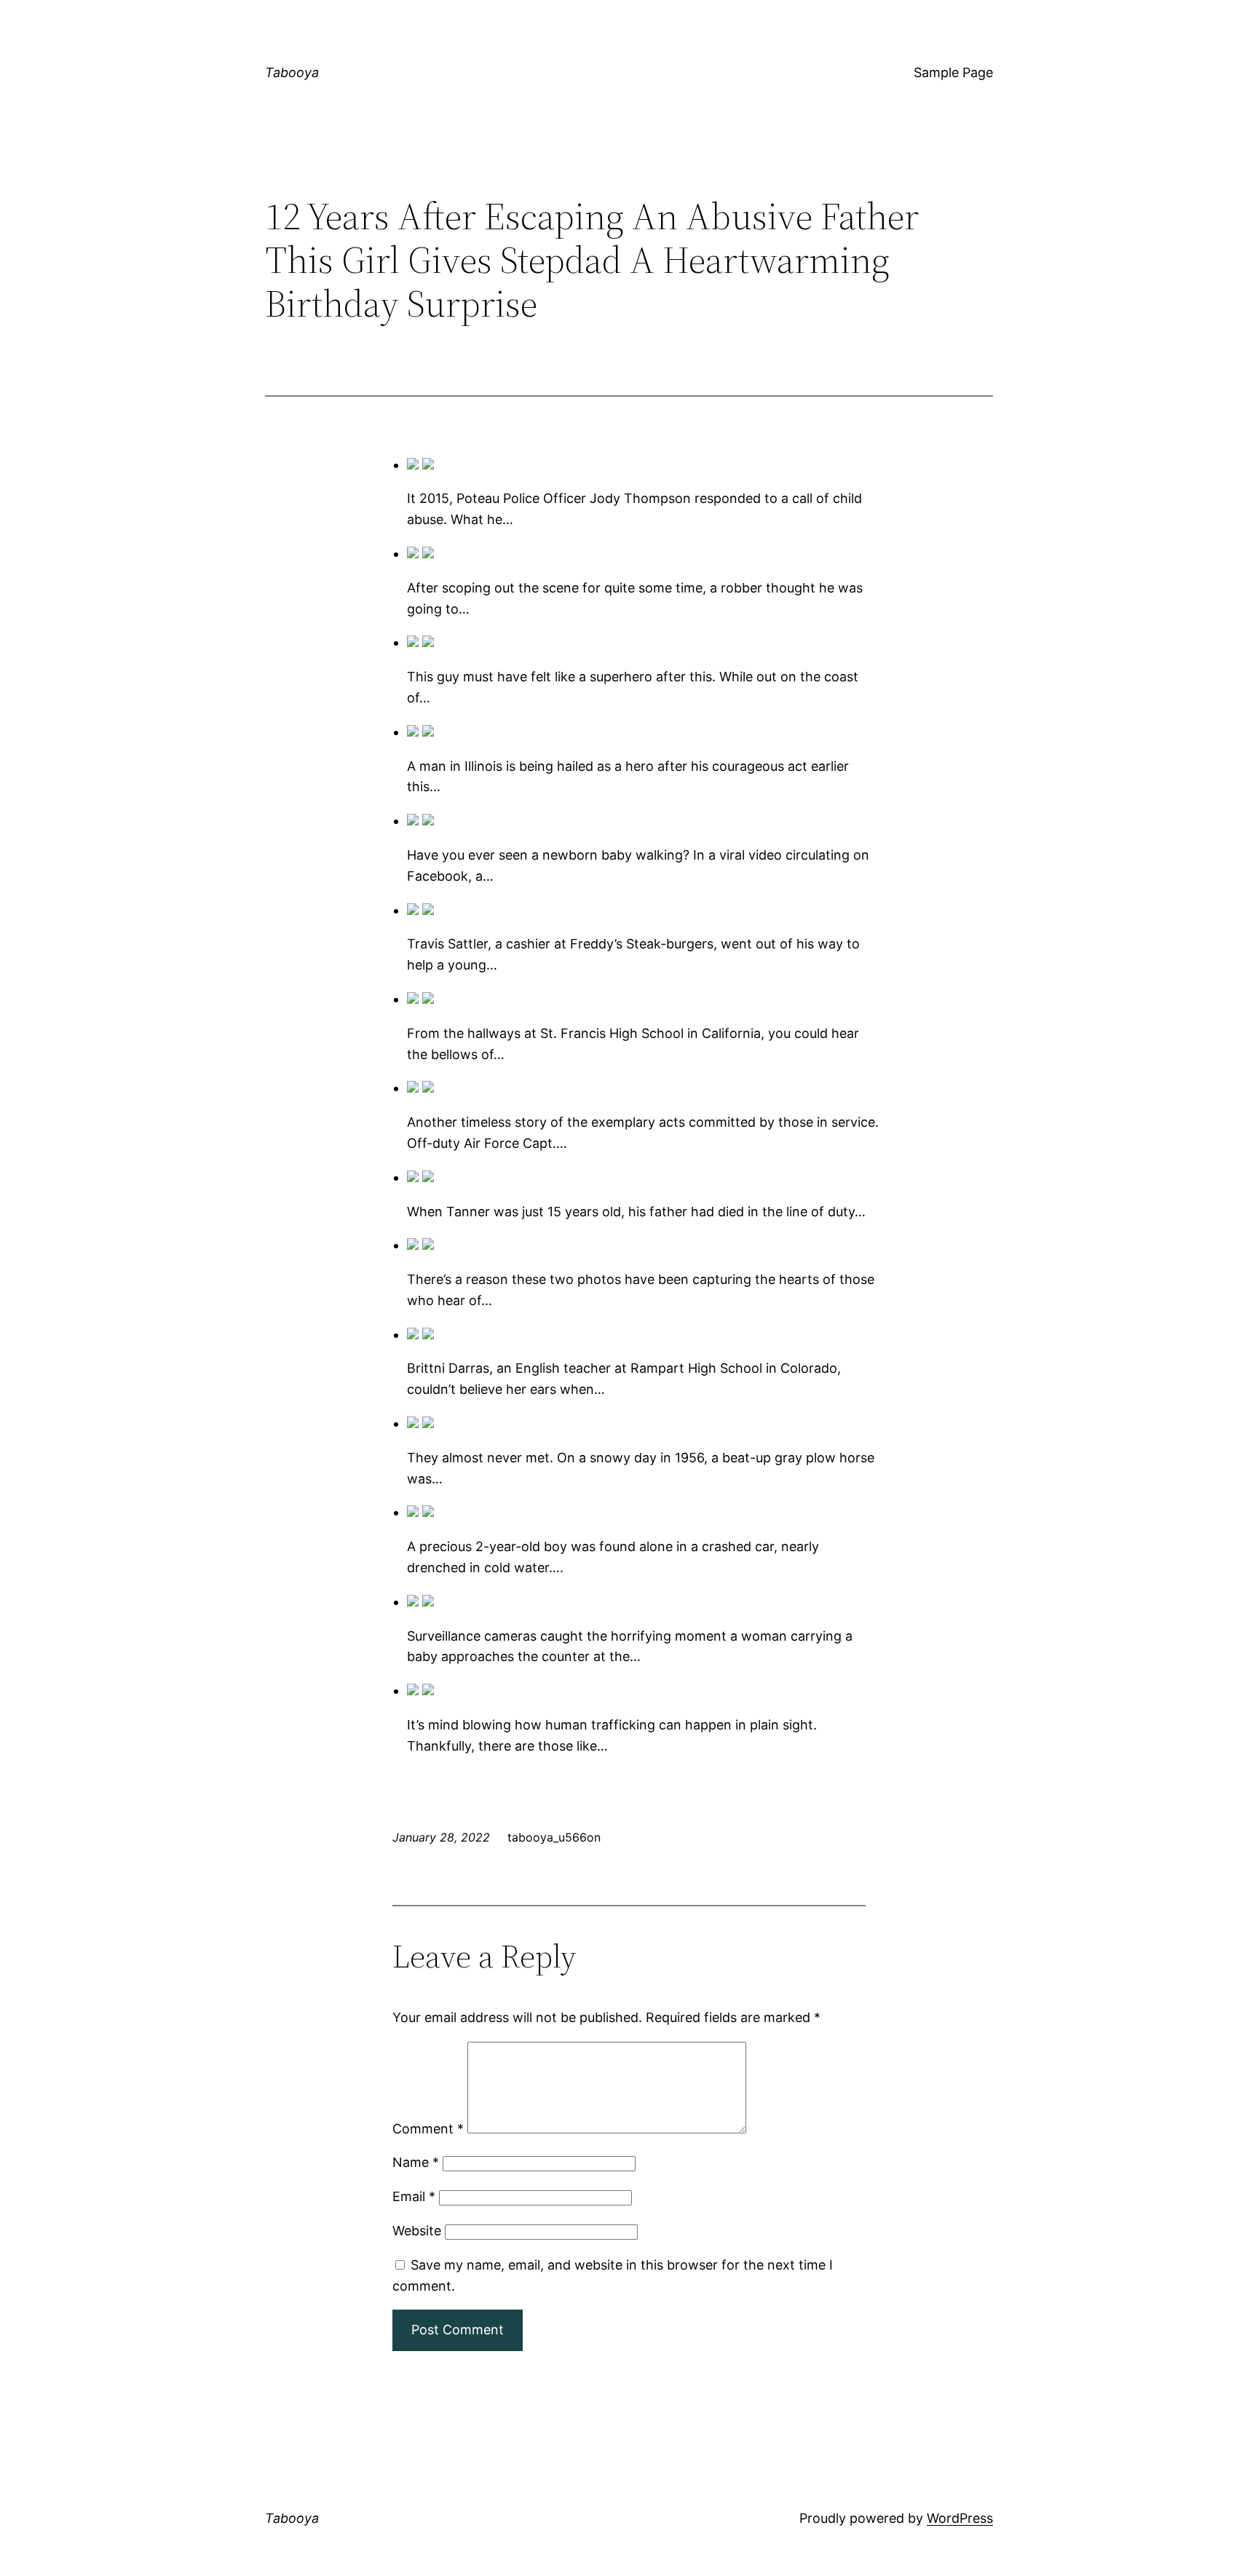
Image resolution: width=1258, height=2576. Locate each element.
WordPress (960, 2518)
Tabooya (292, 72)
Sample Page (953, 72)
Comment (428, 2129)
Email (414, 2196)
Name (416, 2162)
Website (417, 2231)
